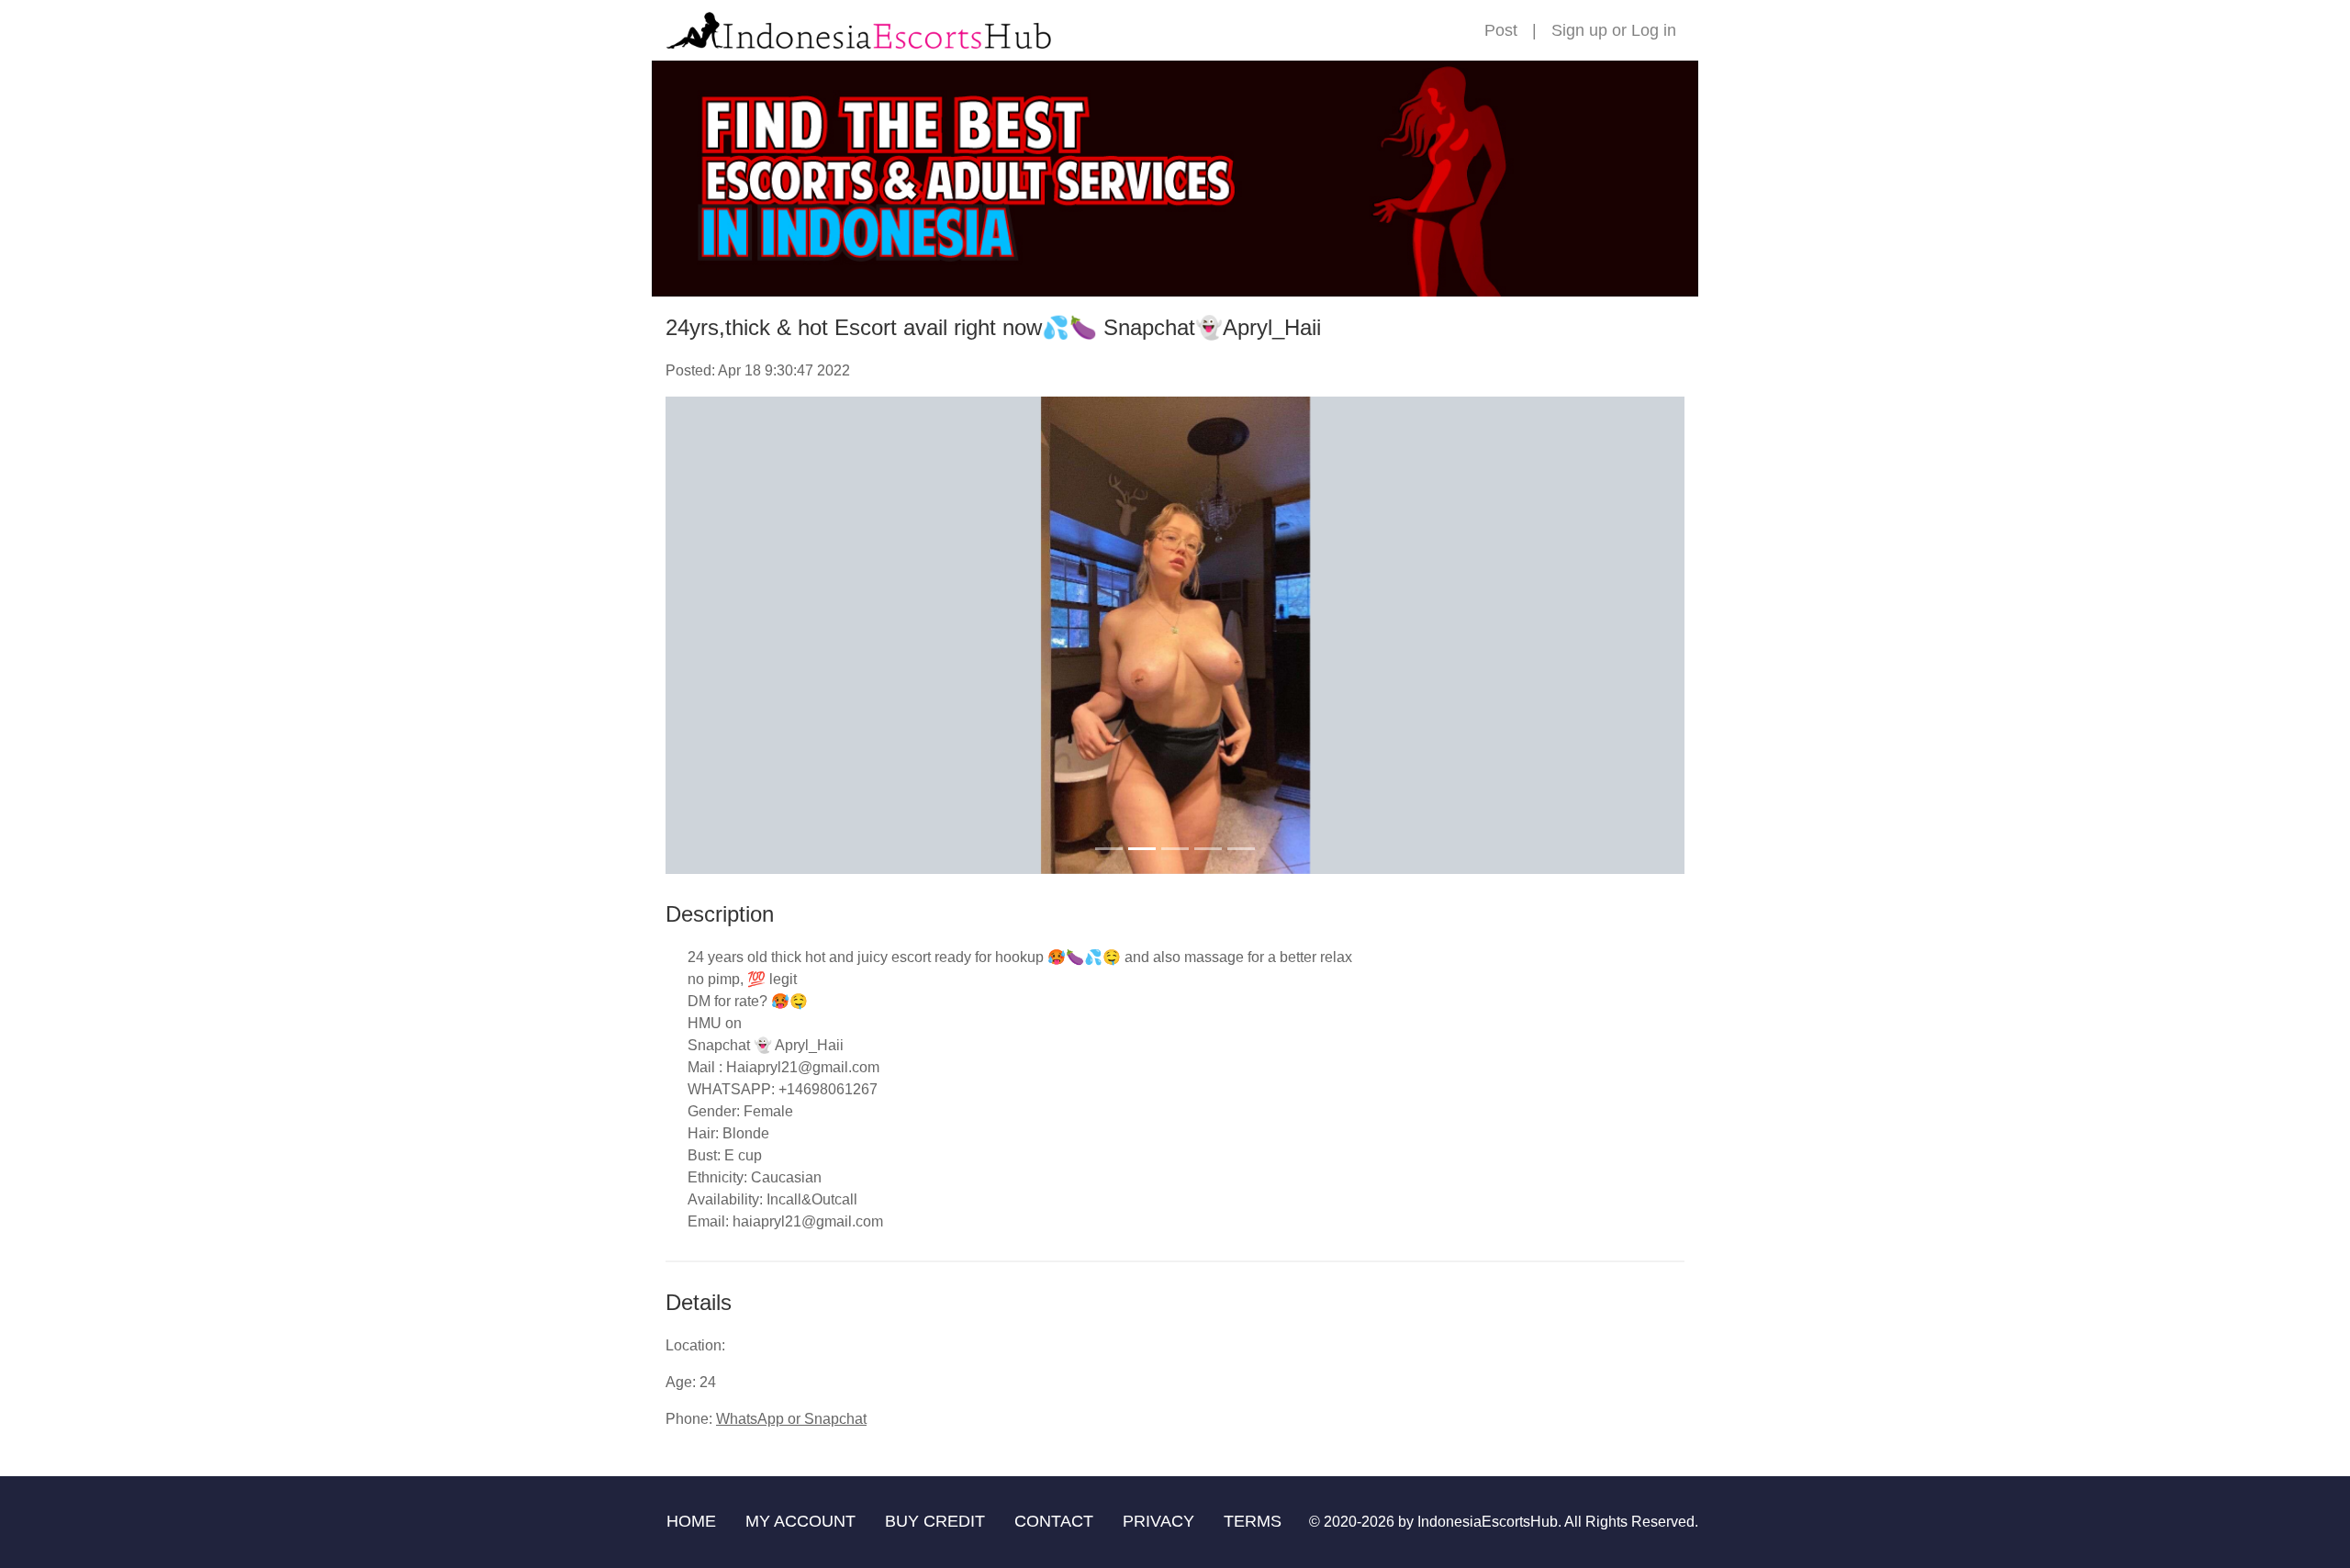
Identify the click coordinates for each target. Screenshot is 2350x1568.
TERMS (1253, 1521)
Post (1501, 30)
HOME (691, 1521)
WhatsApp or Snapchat (791, 1419)
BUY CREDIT (935, 1521)
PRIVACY (1158, 1521)
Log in (1654, 30)
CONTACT (1054, 1521)
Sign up (1579, 30)
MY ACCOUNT (800, 1521)
